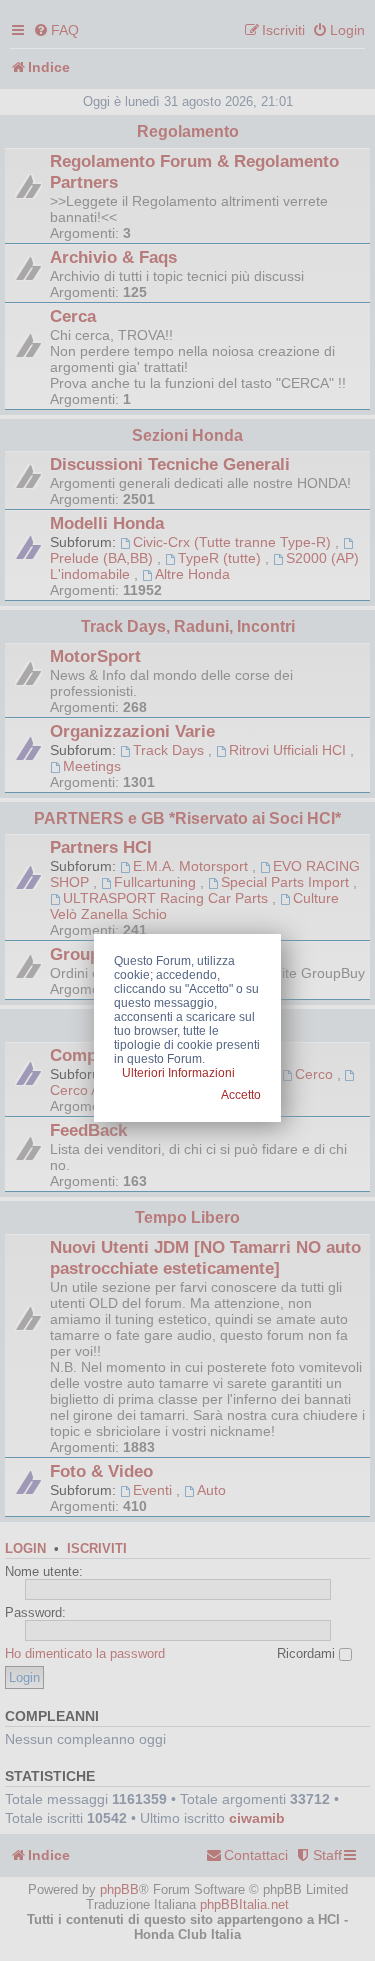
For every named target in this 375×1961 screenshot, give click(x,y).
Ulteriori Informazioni (178, 1073)
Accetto (241, 1095)
